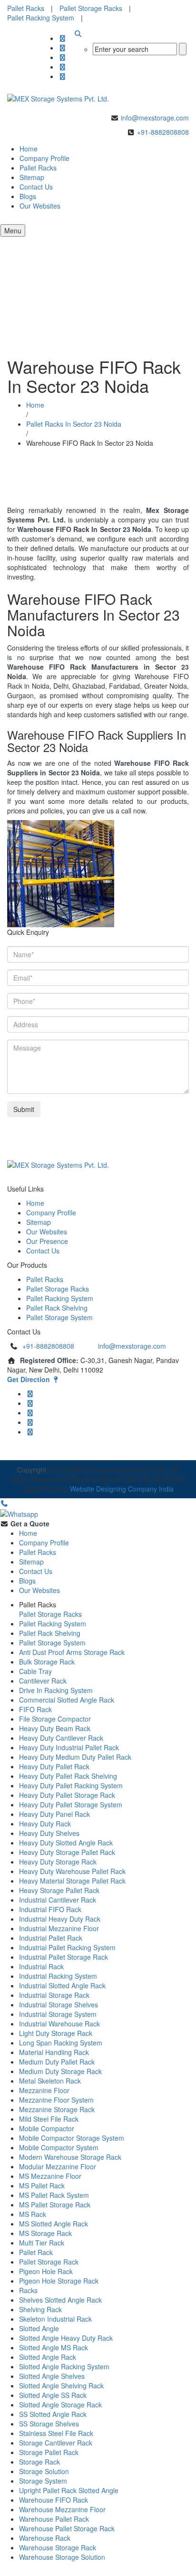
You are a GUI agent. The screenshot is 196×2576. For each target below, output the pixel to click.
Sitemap (39, 1222)
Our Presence (47, 1241)
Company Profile (51, 1213)
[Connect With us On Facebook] (63, 38)
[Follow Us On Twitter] (63, 48)
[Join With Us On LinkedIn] (63, 67)
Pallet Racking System (41, 18)
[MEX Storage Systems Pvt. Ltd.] (58, 98)
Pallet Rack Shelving (57, 1308)
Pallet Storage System (59, 1317)
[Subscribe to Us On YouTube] (63, 76)
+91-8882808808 (163, 132)
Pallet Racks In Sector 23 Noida (74, 424)
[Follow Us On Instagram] (63, 57)
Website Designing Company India (122, 1489)
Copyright (32, 1470)
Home (35, 405)
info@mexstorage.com (155, 118)
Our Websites (40, 206)
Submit (24, 1109)
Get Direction (29, 1379)
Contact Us (36, 187)
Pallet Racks (26, 8)
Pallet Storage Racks (91, 8)
